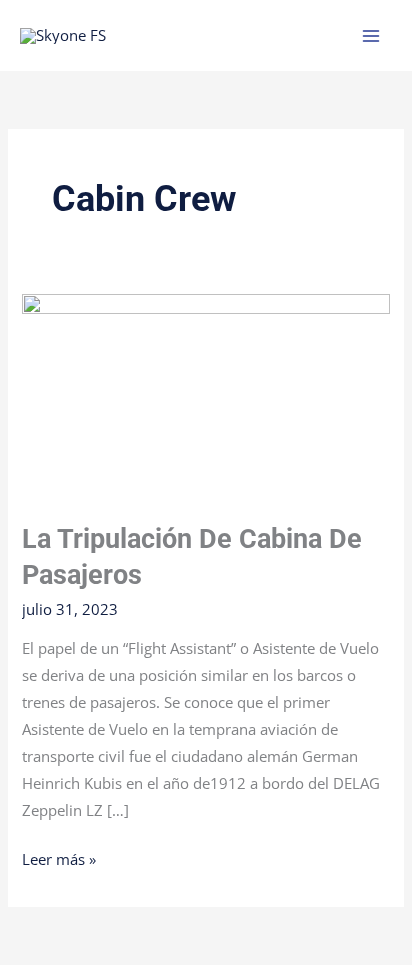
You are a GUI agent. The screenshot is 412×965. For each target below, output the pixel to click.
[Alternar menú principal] (371, 36)
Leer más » (59, 857)
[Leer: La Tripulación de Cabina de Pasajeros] (205, 395)
